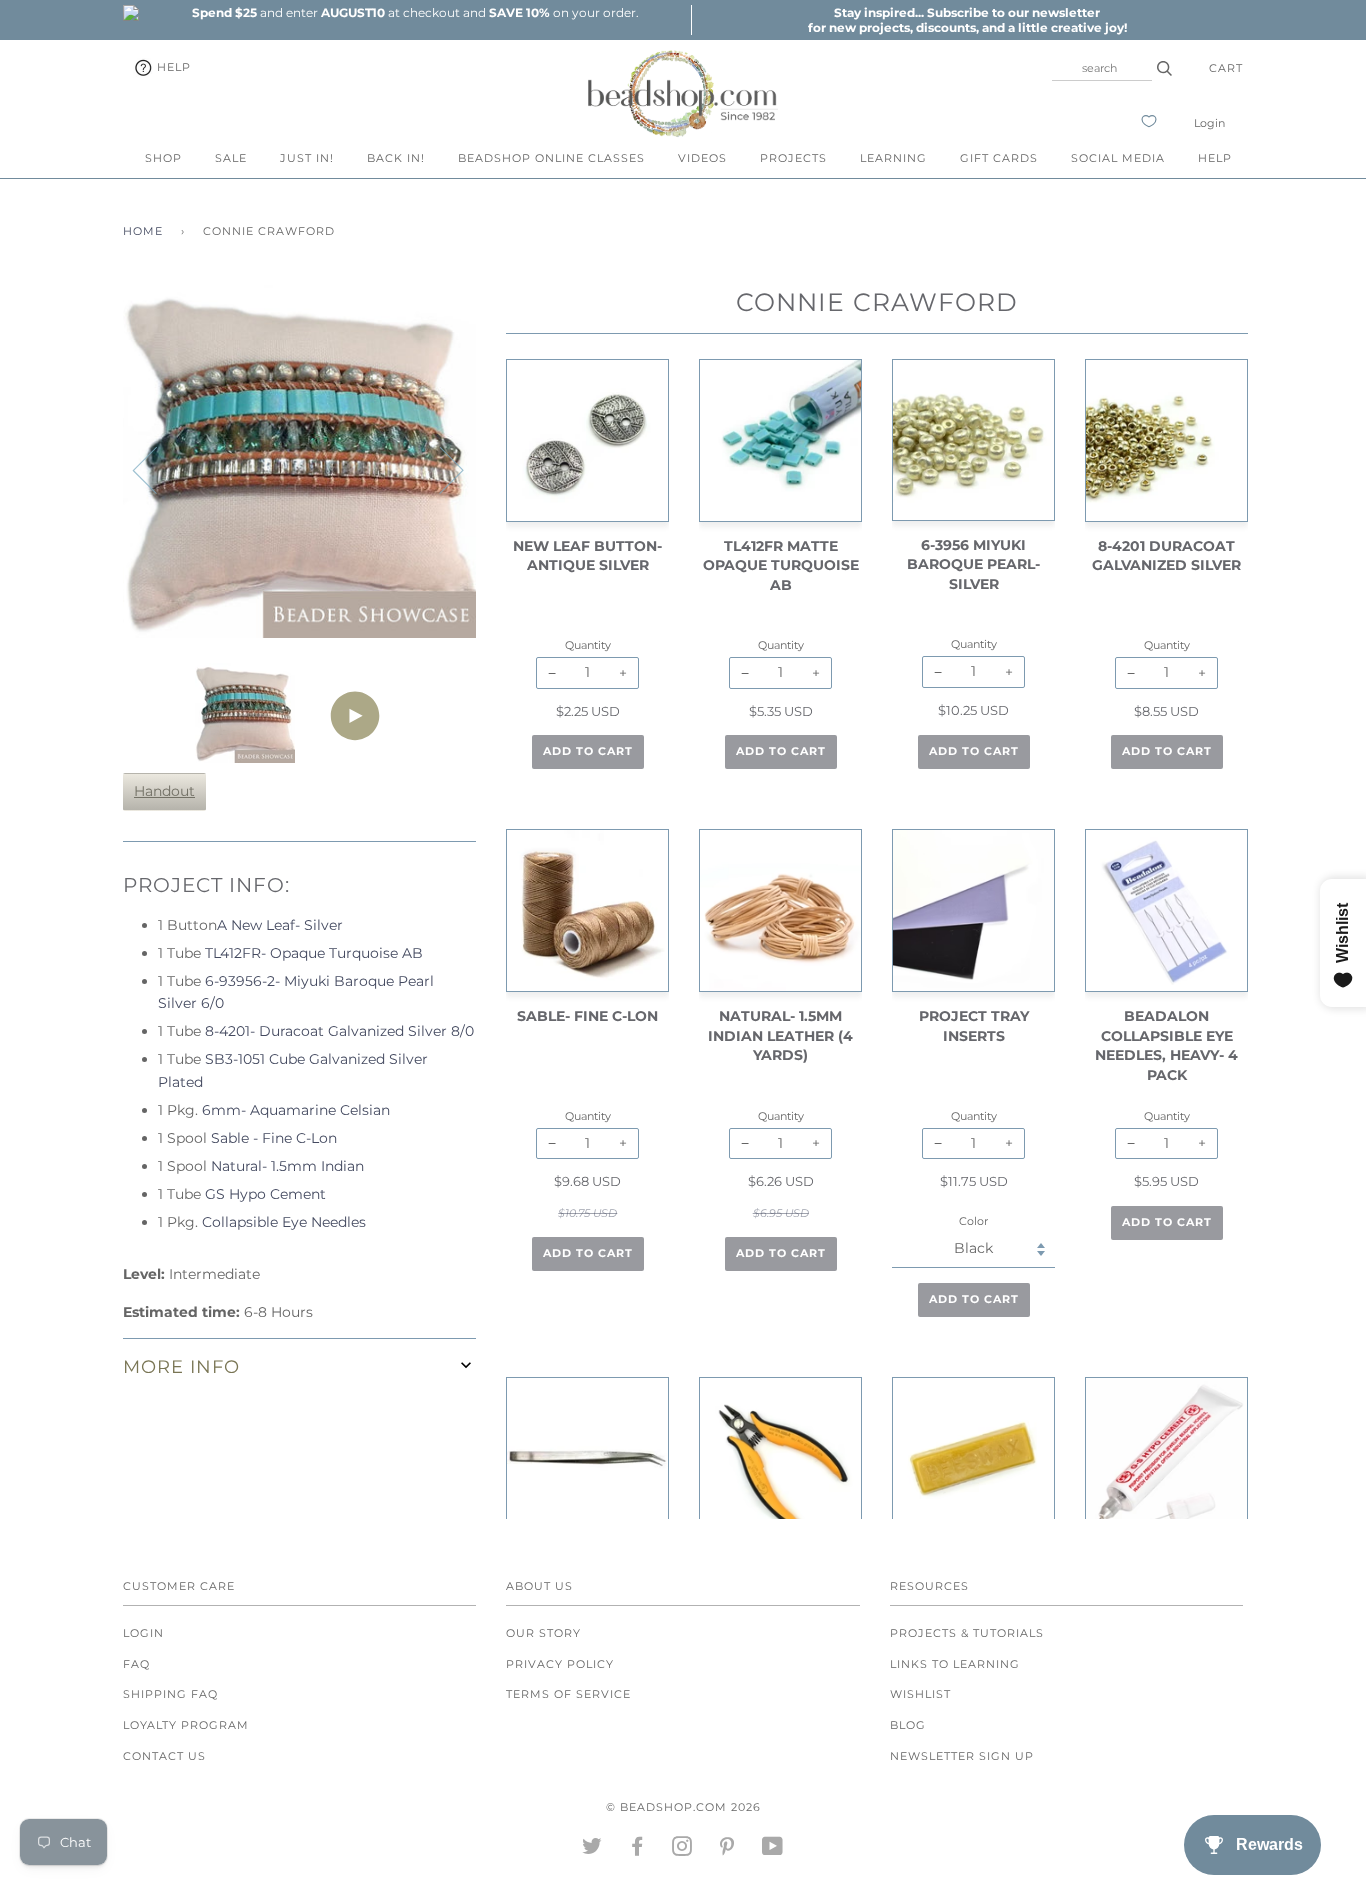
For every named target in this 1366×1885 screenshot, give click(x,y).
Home (143, 231)
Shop (163, 158)
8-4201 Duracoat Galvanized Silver (1166, 556)
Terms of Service (568, 1694)
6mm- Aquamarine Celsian (296, 1110)
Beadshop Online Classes (551, 158)
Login (1209, 123)
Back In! (396, 158)
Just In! (307, 158)
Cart (1226, 68)
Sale (231, 158)
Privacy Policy (560, 1664)
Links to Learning (955, 1664)
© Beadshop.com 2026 (683, 1807)
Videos (702, 158)
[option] (415, 12)
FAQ (136, 1664)
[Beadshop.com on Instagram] (682, 1850)
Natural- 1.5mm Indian (287, 1166)
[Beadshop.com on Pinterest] (727, 1850)
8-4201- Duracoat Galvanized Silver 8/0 (339, 1031)
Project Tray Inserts (974, 1026)
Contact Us (164, 1756)
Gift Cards (999, 158)
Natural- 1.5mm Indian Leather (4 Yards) (780, 1035)
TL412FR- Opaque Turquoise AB (314, 953)
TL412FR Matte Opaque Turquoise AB (781, 565)
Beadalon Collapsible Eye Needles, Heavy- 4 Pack (1166, 1045)
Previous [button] (157, 469)
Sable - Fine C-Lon (274, 1138)
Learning (893, 158)
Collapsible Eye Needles (284, 1222)
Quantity (588, 645)
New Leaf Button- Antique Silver (587, 556)
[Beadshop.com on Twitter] (592, 1850)
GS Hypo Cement (265, 1194)
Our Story (543, 1633)
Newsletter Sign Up (962, 1756)
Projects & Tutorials (967, 1633)
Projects (793, 158)
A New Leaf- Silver (280, 925)
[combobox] (1102, 68)
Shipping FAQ (170, 1694)
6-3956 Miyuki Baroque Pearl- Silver (973, 564)
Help (172, 67)
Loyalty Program (186, 1725)
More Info (181, 1366)
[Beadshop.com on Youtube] (773, 1850)
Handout (164, 791)
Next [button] (439, 469)
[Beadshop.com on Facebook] (637, 1850)
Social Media (1118, 158)
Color (973, 1221)
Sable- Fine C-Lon (587, 1016)
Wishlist (920, 1694)
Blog (908, 1725)
